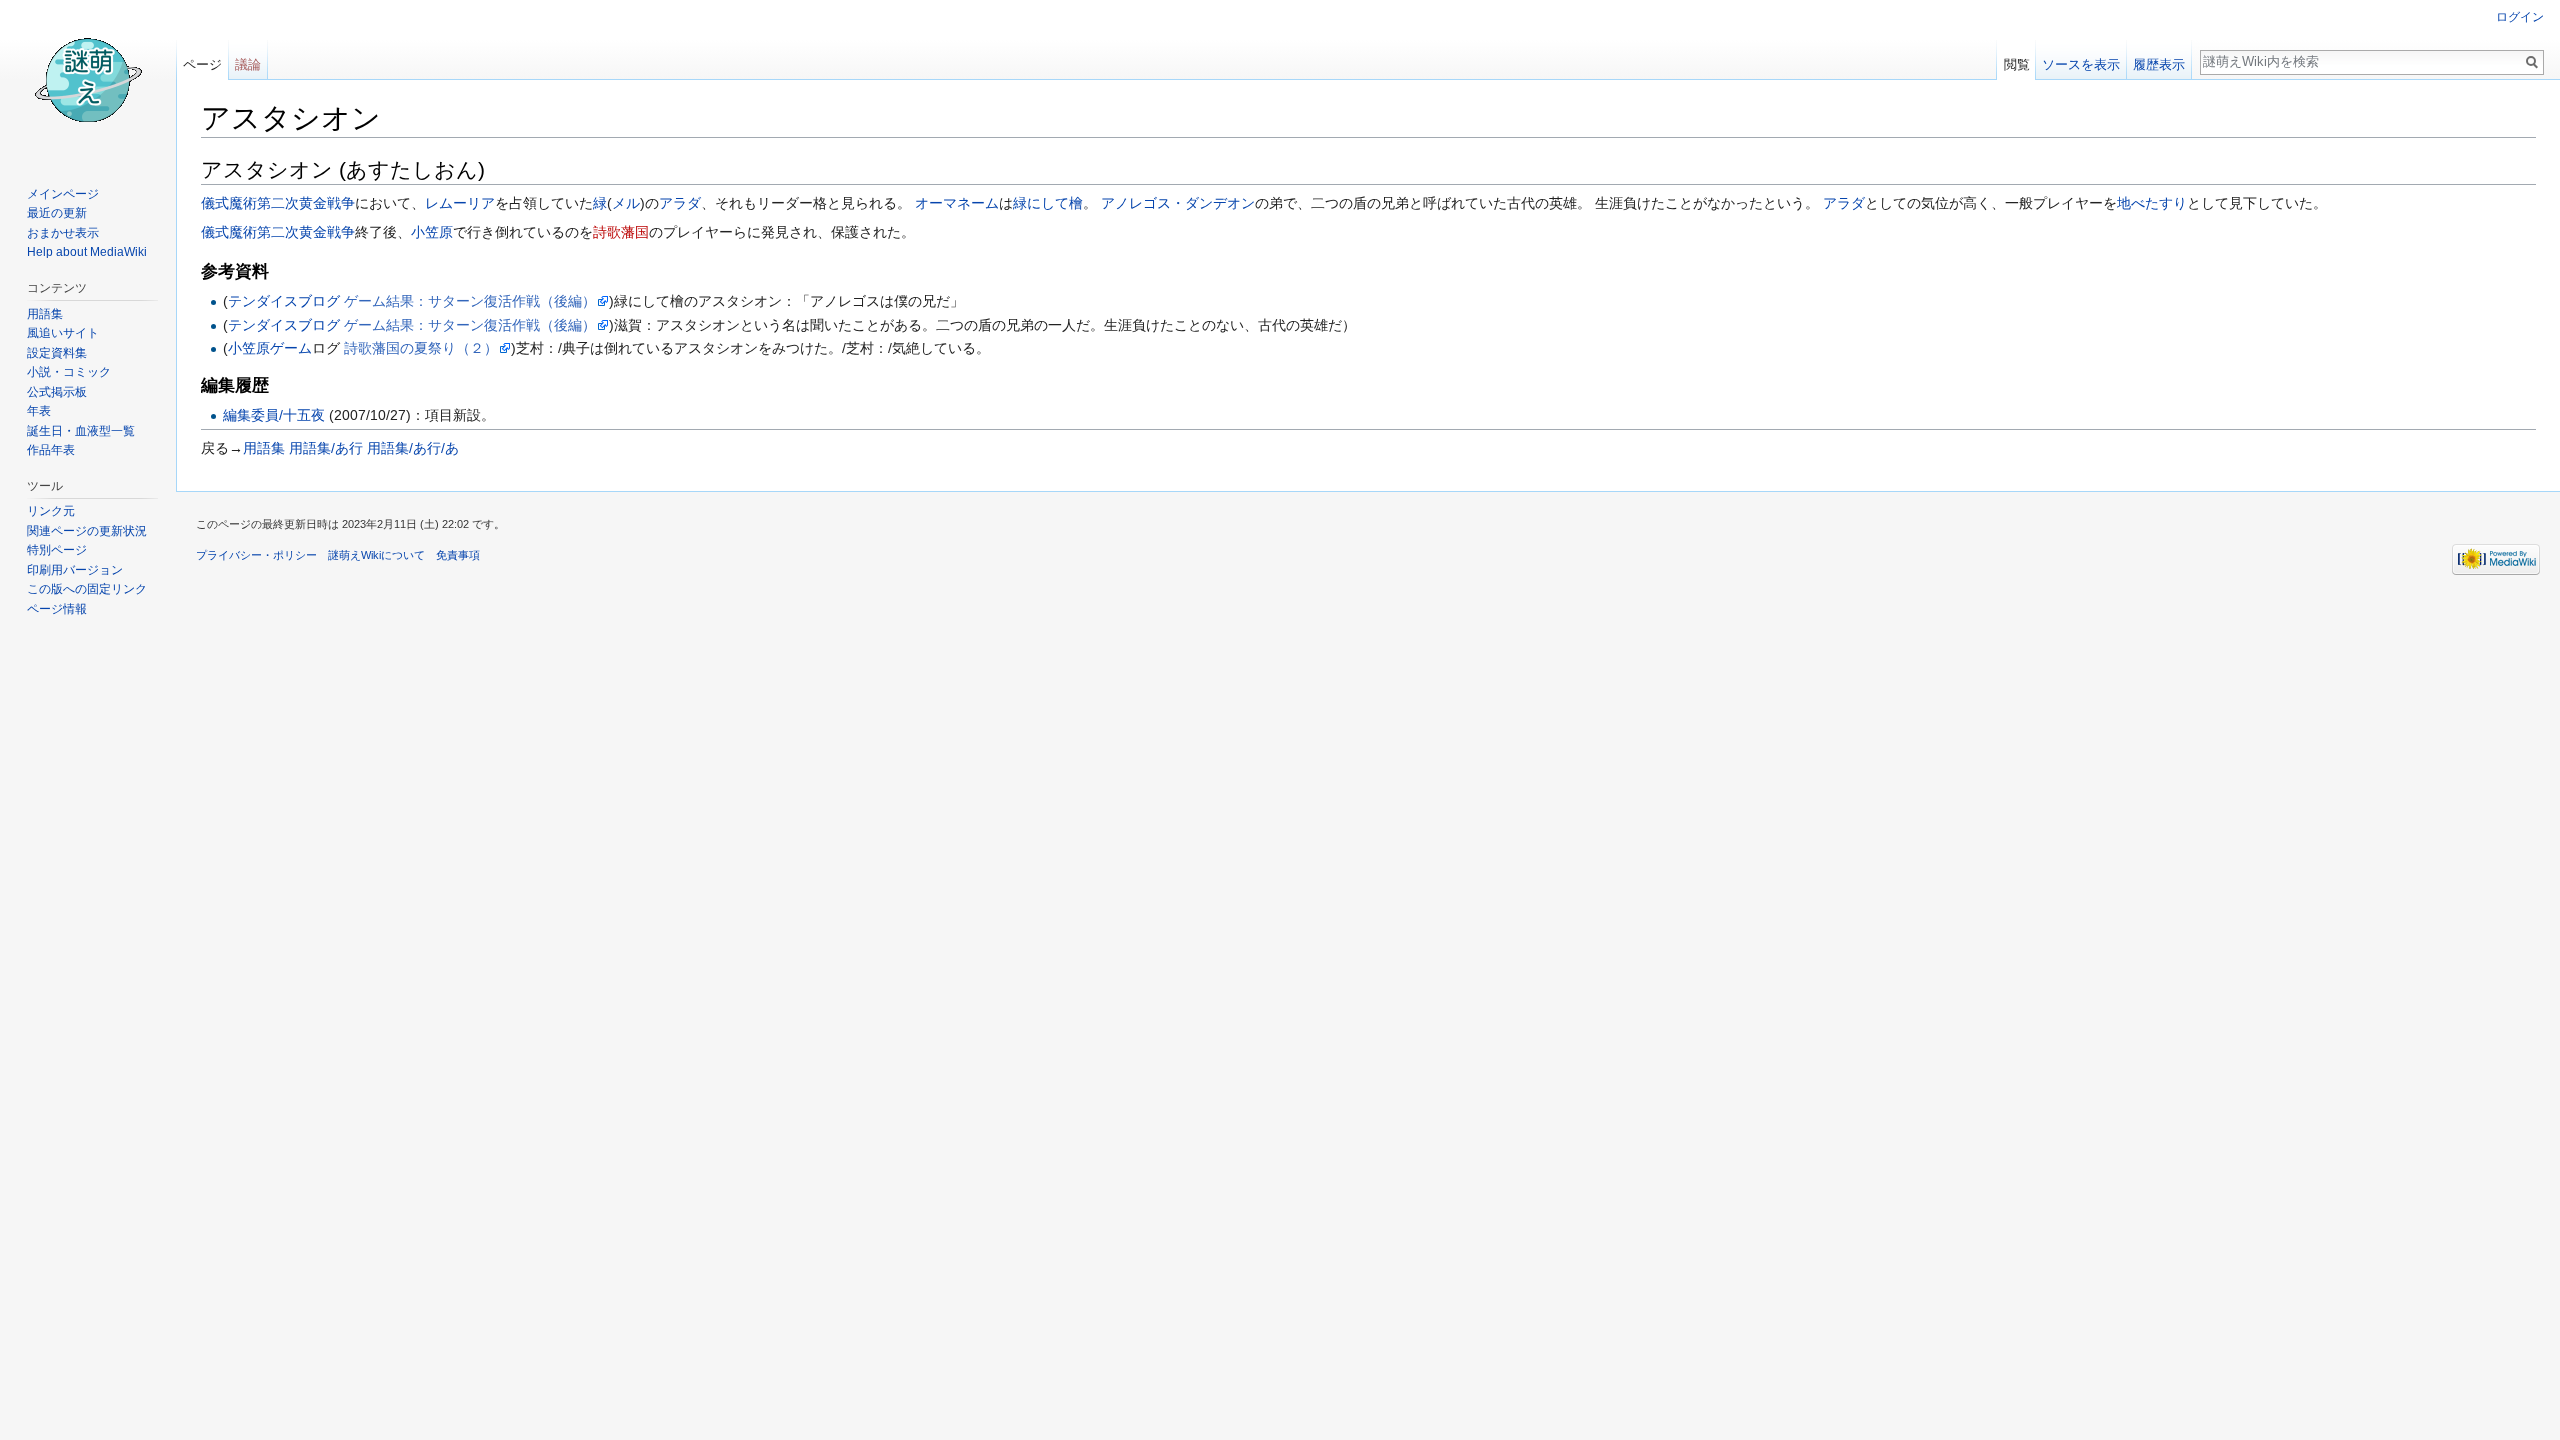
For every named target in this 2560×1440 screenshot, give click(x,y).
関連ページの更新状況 (87, 531)
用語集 (264, 448)
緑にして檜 (1048, 203)
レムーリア (460, 203)
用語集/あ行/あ (413, 448)
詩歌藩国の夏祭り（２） (421, 348)
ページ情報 (57, 609)
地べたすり (2152, 203)
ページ (202, 64)
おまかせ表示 (63, 233)
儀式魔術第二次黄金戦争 (278, 203)
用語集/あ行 (326, 448)
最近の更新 (57, 213)
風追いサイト (63, 333)
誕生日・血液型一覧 (81, 431)
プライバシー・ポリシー (256, 555)
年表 (39, 411)
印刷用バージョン (75, 570)
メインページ (63, 194)
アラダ (680, 203)
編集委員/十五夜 (274, 415)
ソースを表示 (2081, 64)
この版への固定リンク (87, 589)
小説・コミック (69, 372)
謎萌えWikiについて (376, 555)
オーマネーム (957, 203)
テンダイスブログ (284, 301)
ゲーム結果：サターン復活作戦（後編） (470, 301)
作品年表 (51, 450)
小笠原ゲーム (270, 348)
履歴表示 (2159, 64)
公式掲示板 (57, 392)
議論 (248, 64)
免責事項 (458, 555)
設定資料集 (57, 353)
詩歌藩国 (621, 232)
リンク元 (51, 511)
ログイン (2520, 17)
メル (626, 203)
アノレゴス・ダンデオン (1178, 203)
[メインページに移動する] (88, 80)
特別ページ (57, 550)
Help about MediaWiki (87, 252)
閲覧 (2017, 64)
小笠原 (432, 232)
